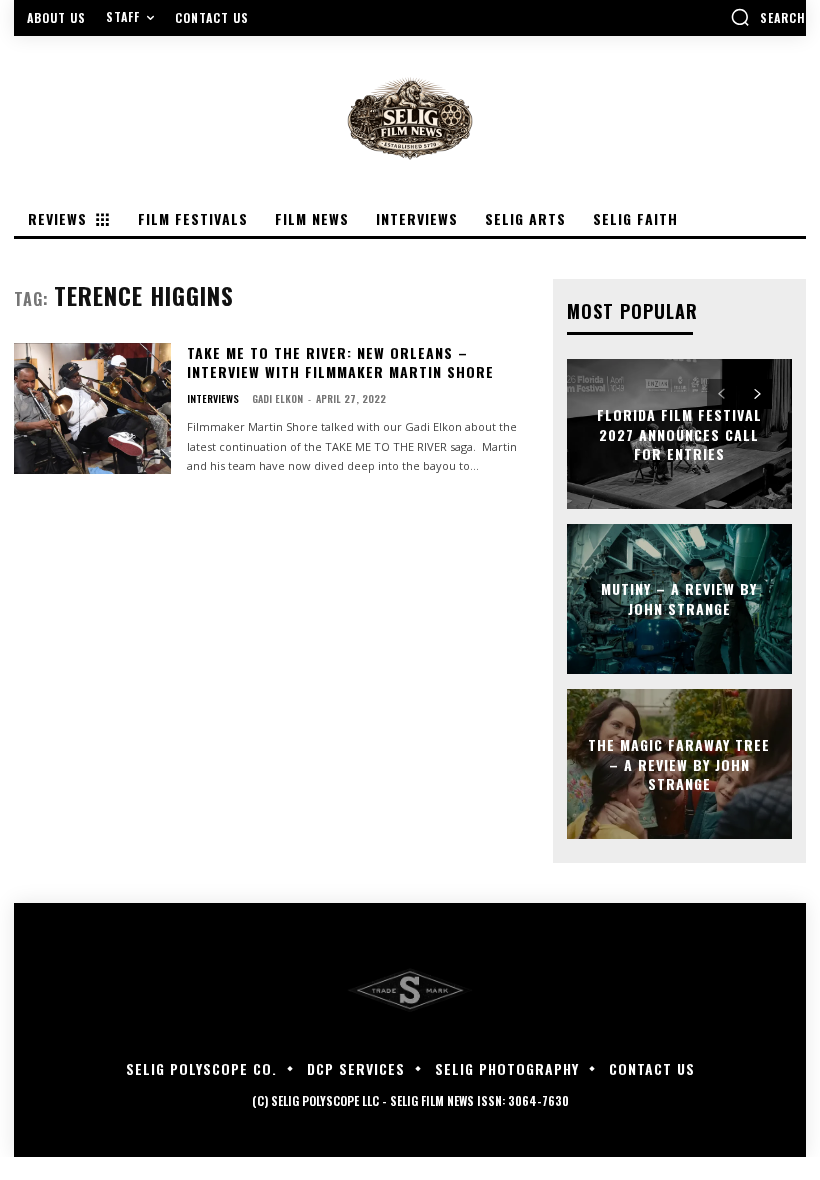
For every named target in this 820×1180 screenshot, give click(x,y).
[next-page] (757, 394)
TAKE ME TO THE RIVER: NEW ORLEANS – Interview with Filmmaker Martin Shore (340, 362)
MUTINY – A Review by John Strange (679, 599)
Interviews (213, 399)
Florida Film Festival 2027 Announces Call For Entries (679, 434)
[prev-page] (721, 394)
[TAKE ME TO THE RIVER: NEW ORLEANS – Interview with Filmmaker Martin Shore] (92, 409)
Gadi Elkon (277, 398)
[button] (768, 17)
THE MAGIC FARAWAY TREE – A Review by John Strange (679, 764)
